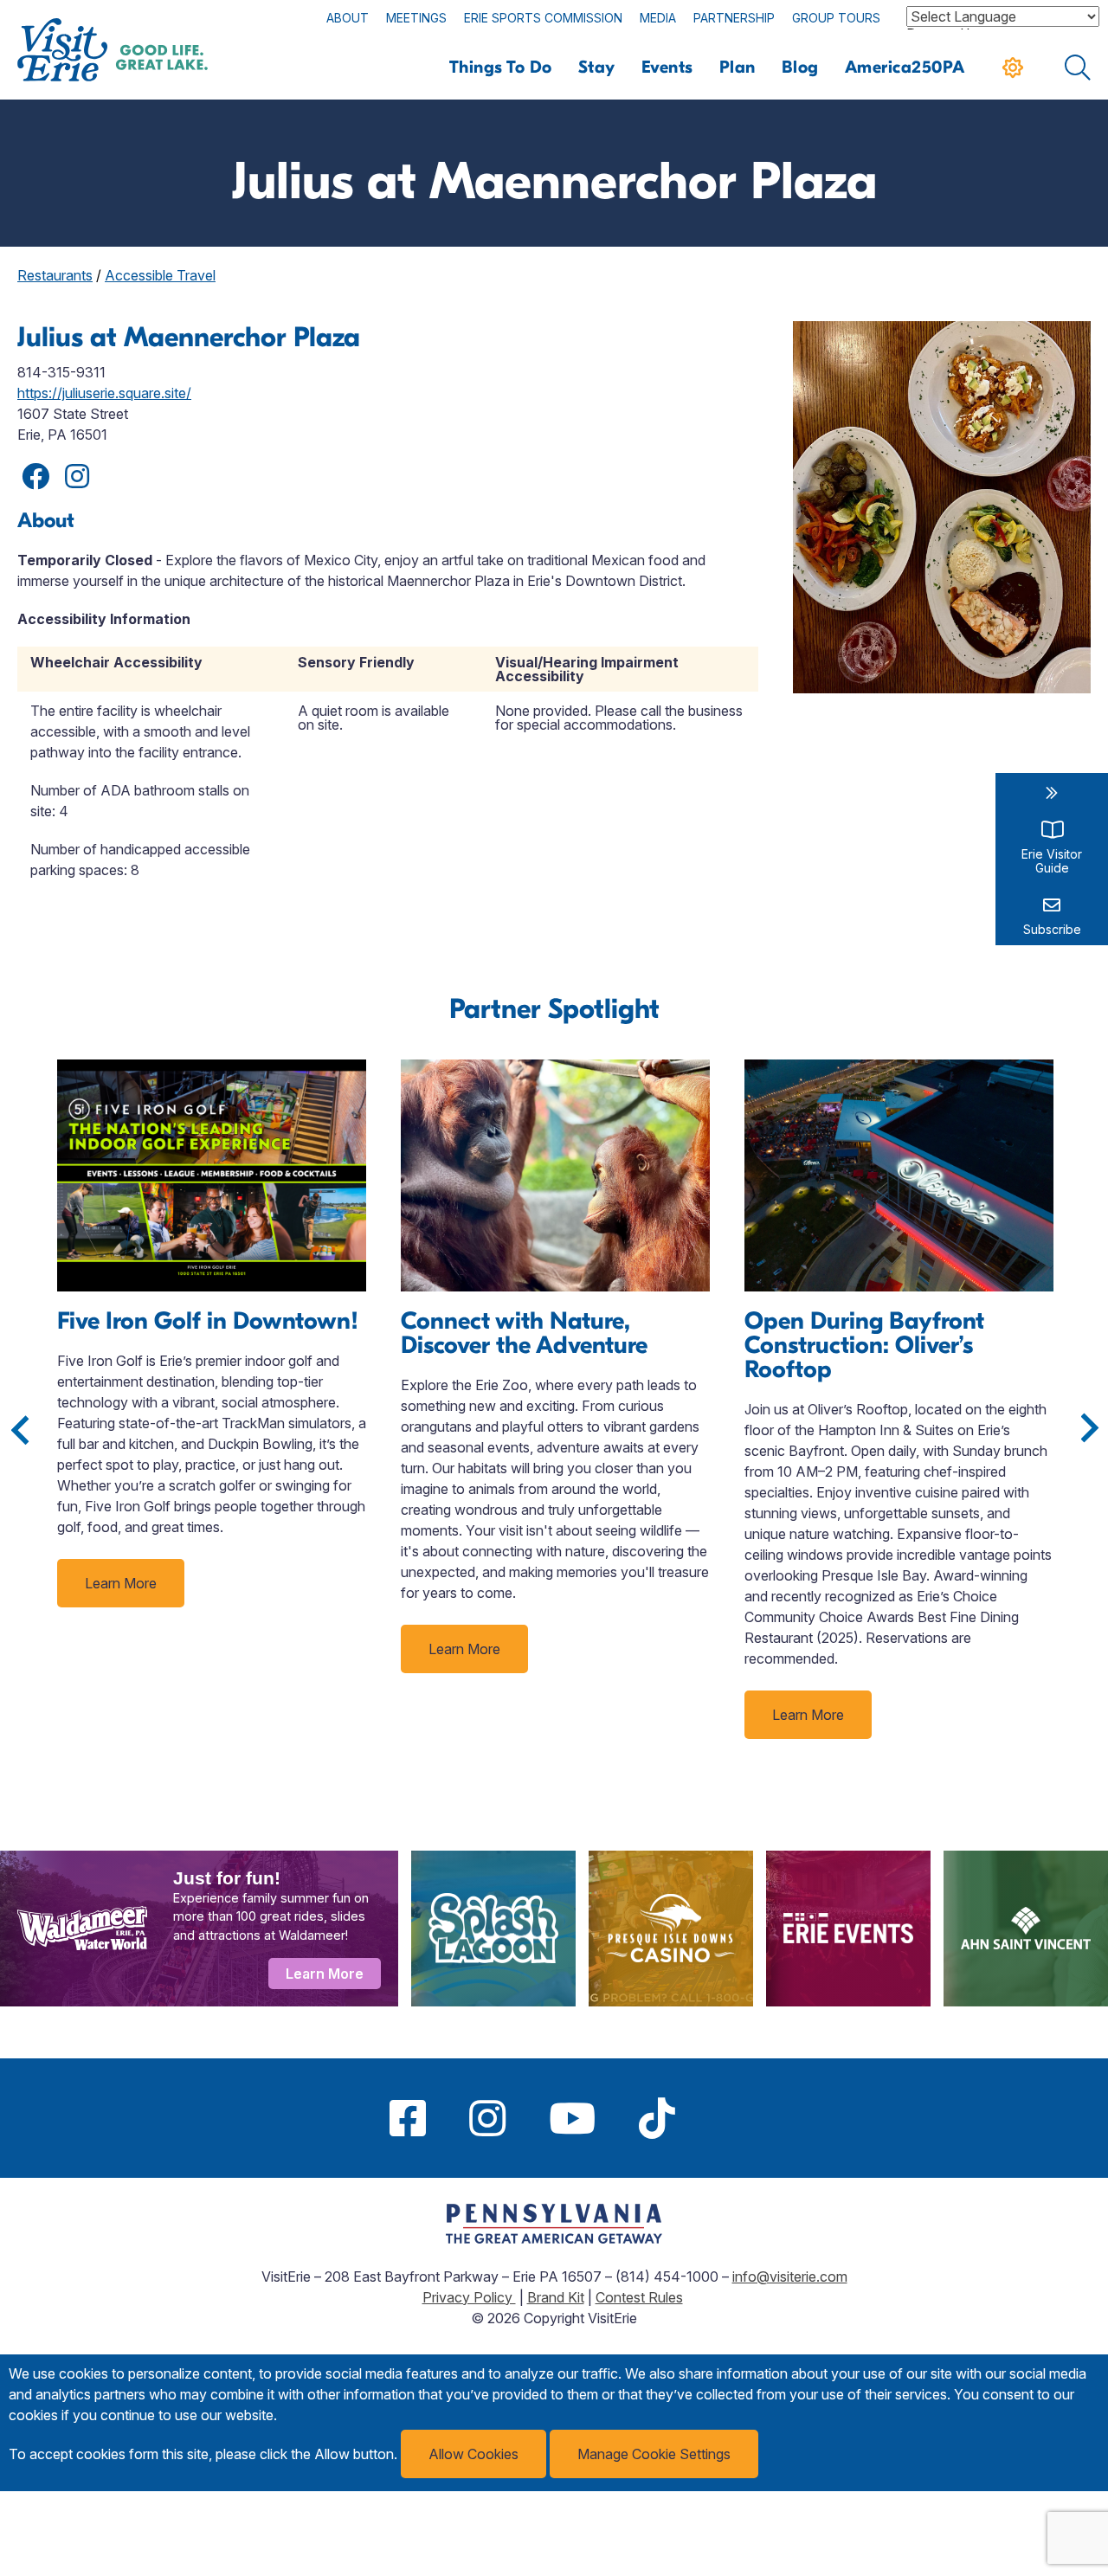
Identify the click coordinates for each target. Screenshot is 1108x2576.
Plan (738, 67)
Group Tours (836, 18)
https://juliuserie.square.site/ (104, 393)
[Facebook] (408, 2118)
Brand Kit (556, 2297)
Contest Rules (639, 2297)
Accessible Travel (160, 275)
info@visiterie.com (790, 2277)
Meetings (416, 18)
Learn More (121, 1583)
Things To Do (501, 67)
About (348, 18)
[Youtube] (572, 2118)
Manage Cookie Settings (654, 2454)
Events (667, 67)
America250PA (905, 67)
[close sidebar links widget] (1052, 793)
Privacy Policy (469, 2297)
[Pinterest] (718, 2118)
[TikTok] (657, 2118)
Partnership (734, 18)
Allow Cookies (473, 2454)
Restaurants (55, 275)
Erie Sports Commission (543, 18)
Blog (800, 67)
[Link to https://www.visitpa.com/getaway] (554, 2238)
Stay (597, 67)
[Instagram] (487, 2118)
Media (658, 18)
